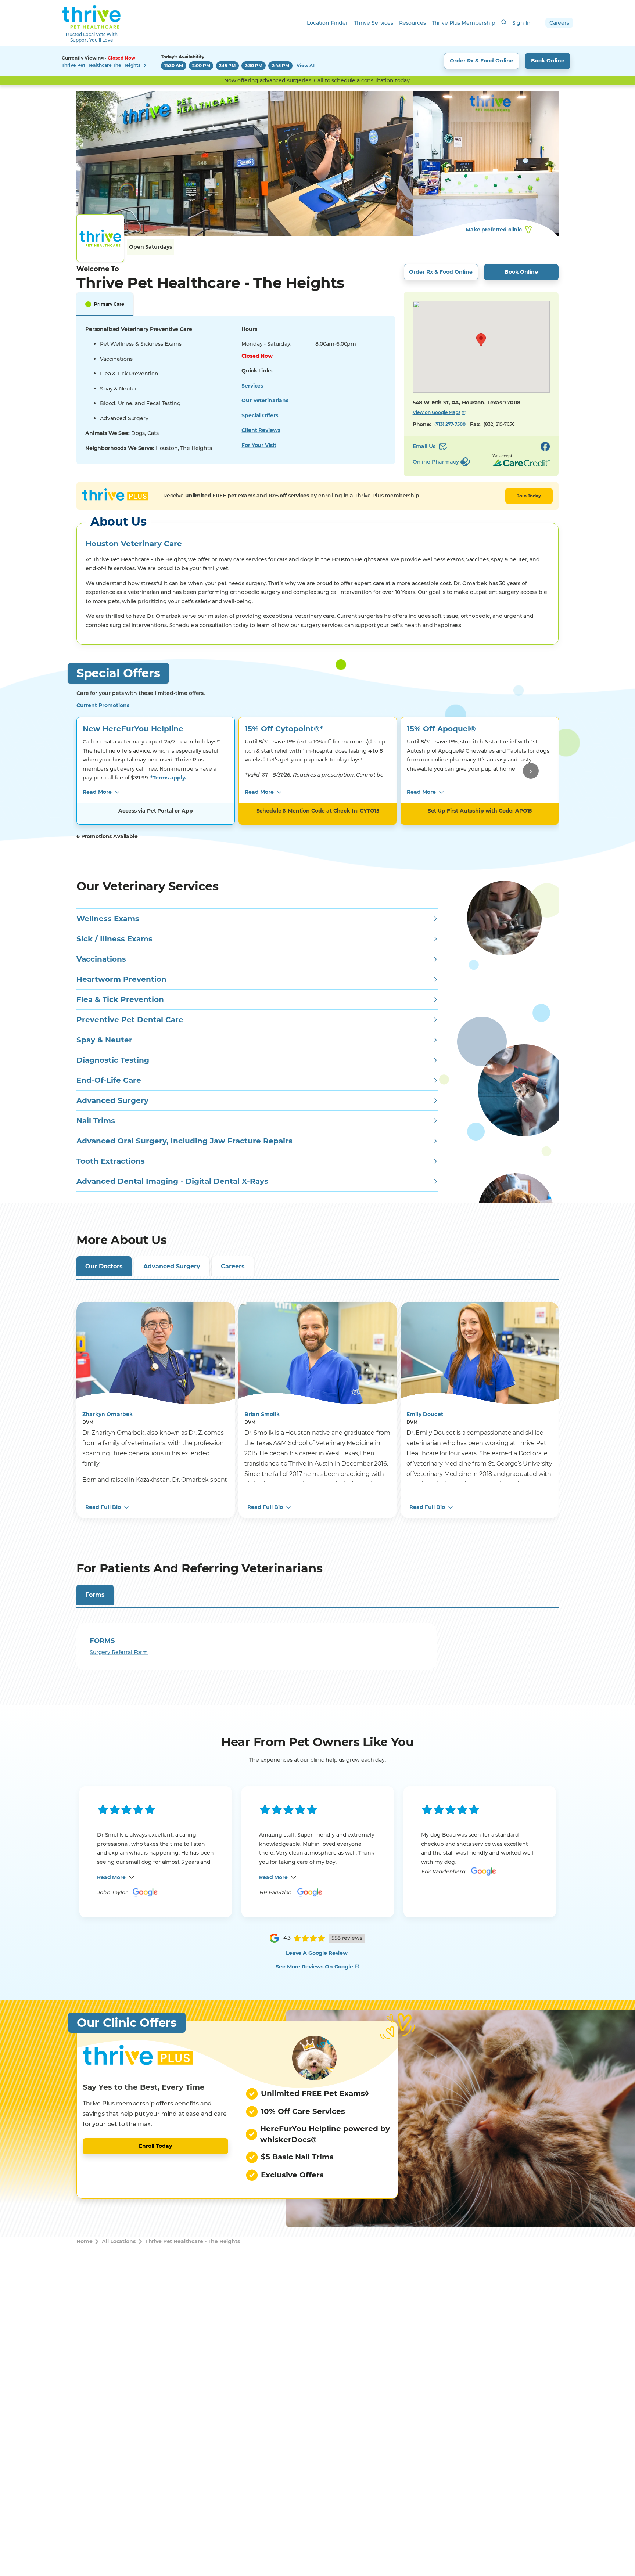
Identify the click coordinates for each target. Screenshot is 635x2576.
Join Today (529, 496)
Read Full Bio (103, 1507)
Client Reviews (261, 430)
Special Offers (260, 415)
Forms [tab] (95, 1595)
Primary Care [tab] (109, 304)
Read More (97, 792)
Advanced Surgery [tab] (172, 1266)
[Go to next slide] (531, 771)
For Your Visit (259, 445)
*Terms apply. (168, 778)
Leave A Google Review (317, 1953)
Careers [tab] (233, 1266)
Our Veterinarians (265, 400)
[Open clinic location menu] (145, 65)
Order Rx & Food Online (482, 61)
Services (252, 386)
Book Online (548, 61)
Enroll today (155, 2146)
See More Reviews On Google (314, 1967)
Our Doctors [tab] (104, 1266)
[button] (481, 340)
